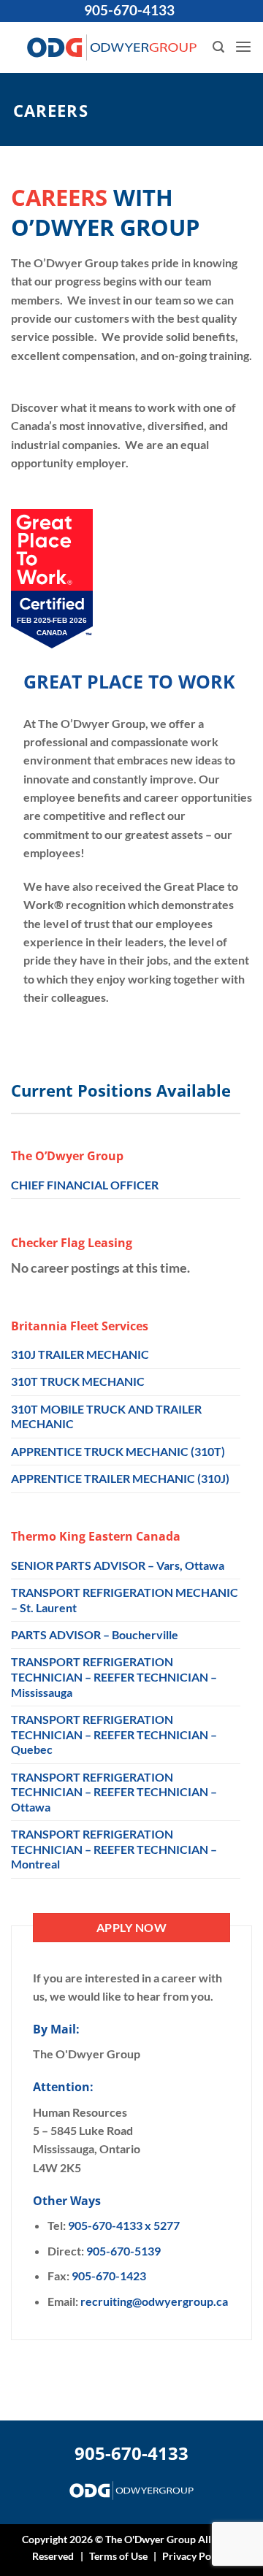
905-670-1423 (109, 2276)
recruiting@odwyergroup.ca (154, 2301)
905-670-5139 (123, 2251)
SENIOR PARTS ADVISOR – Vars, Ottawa (118, 1565)
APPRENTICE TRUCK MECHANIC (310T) (118, 1451)
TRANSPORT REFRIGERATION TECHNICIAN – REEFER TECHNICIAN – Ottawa (114, 1792)
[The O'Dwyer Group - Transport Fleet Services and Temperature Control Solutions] (112, 47)
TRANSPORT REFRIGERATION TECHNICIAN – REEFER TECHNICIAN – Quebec (114, 1734)
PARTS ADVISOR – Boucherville (95, 1634)
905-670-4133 (129, 10)
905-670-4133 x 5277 (124, 2225)
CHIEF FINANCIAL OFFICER (85, 1185)
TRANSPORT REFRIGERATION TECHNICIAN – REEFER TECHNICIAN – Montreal (114, 1849)
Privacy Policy (195, 2556)
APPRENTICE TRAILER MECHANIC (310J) (120, 1478)
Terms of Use (118, 2556)
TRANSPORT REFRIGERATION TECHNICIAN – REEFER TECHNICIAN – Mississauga (114, 1676)
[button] (218, 47)
